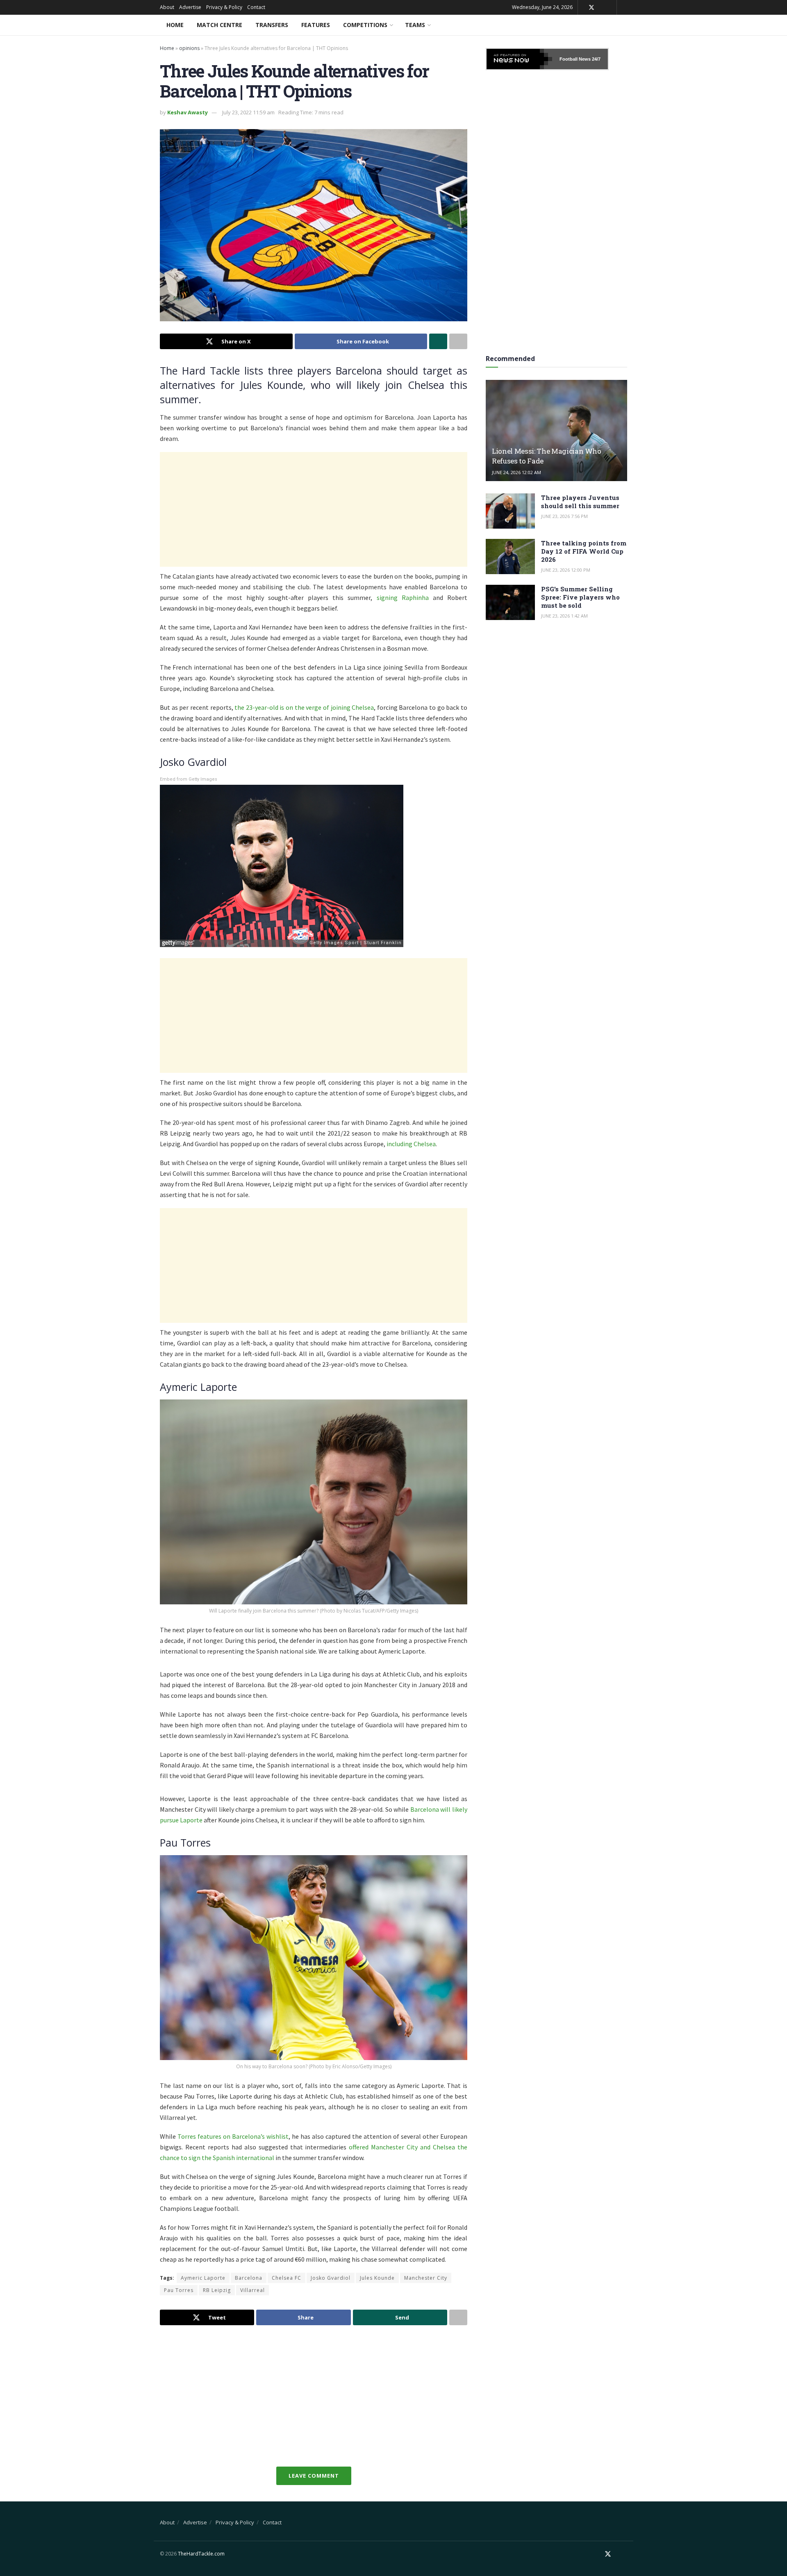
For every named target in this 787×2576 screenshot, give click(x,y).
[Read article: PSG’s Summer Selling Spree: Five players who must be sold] (510, 602)
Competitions (365, 25)
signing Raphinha (403, 597)
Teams (415, 25)
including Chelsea (411, 1144)
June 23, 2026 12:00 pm (566, 570)
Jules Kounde (377, 2278)
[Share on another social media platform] (458, 341)
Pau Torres (179, 2290)
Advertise (190, 7)
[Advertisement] (314, 509)
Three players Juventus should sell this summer (580, 502)
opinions (189, 48)
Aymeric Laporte (203, 2278)
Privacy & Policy (224, 7)
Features (316, 25)
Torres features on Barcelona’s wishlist (233, 2136)
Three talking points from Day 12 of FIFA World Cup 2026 (584, 551)
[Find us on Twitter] (591, 8)
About (167, 7)
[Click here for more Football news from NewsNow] (519, 59)
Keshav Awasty (188, 112)
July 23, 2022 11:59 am (248, 112)
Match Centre (219, 25)
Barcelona (249, 2278)
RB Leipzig (217, 2290)
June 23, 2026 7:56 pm (564, 516)
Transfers (272, 25)
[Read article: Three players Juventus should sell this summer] (510, 511)
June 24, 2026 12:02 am (516, 472)
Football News (575, 59)
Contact (256, 7)
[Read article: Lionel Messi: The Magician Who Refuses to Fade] (556, 430)
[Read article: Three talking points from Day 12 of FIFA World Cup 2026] (510, 557)
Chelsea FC (287, 2278)
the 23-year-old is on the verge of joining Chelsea (304, 707)
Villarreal (252, 2290)
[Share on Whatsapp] (438, 341)
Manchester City (426, 2278)
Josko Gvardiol (331, 2278)
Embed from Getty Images (189, 779)
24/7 (596, 59)
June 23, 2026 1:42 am (564, 616)
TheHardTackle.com (201, 2554)
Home (175, 25)
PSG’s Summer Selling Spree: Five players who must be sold (580, 597)
